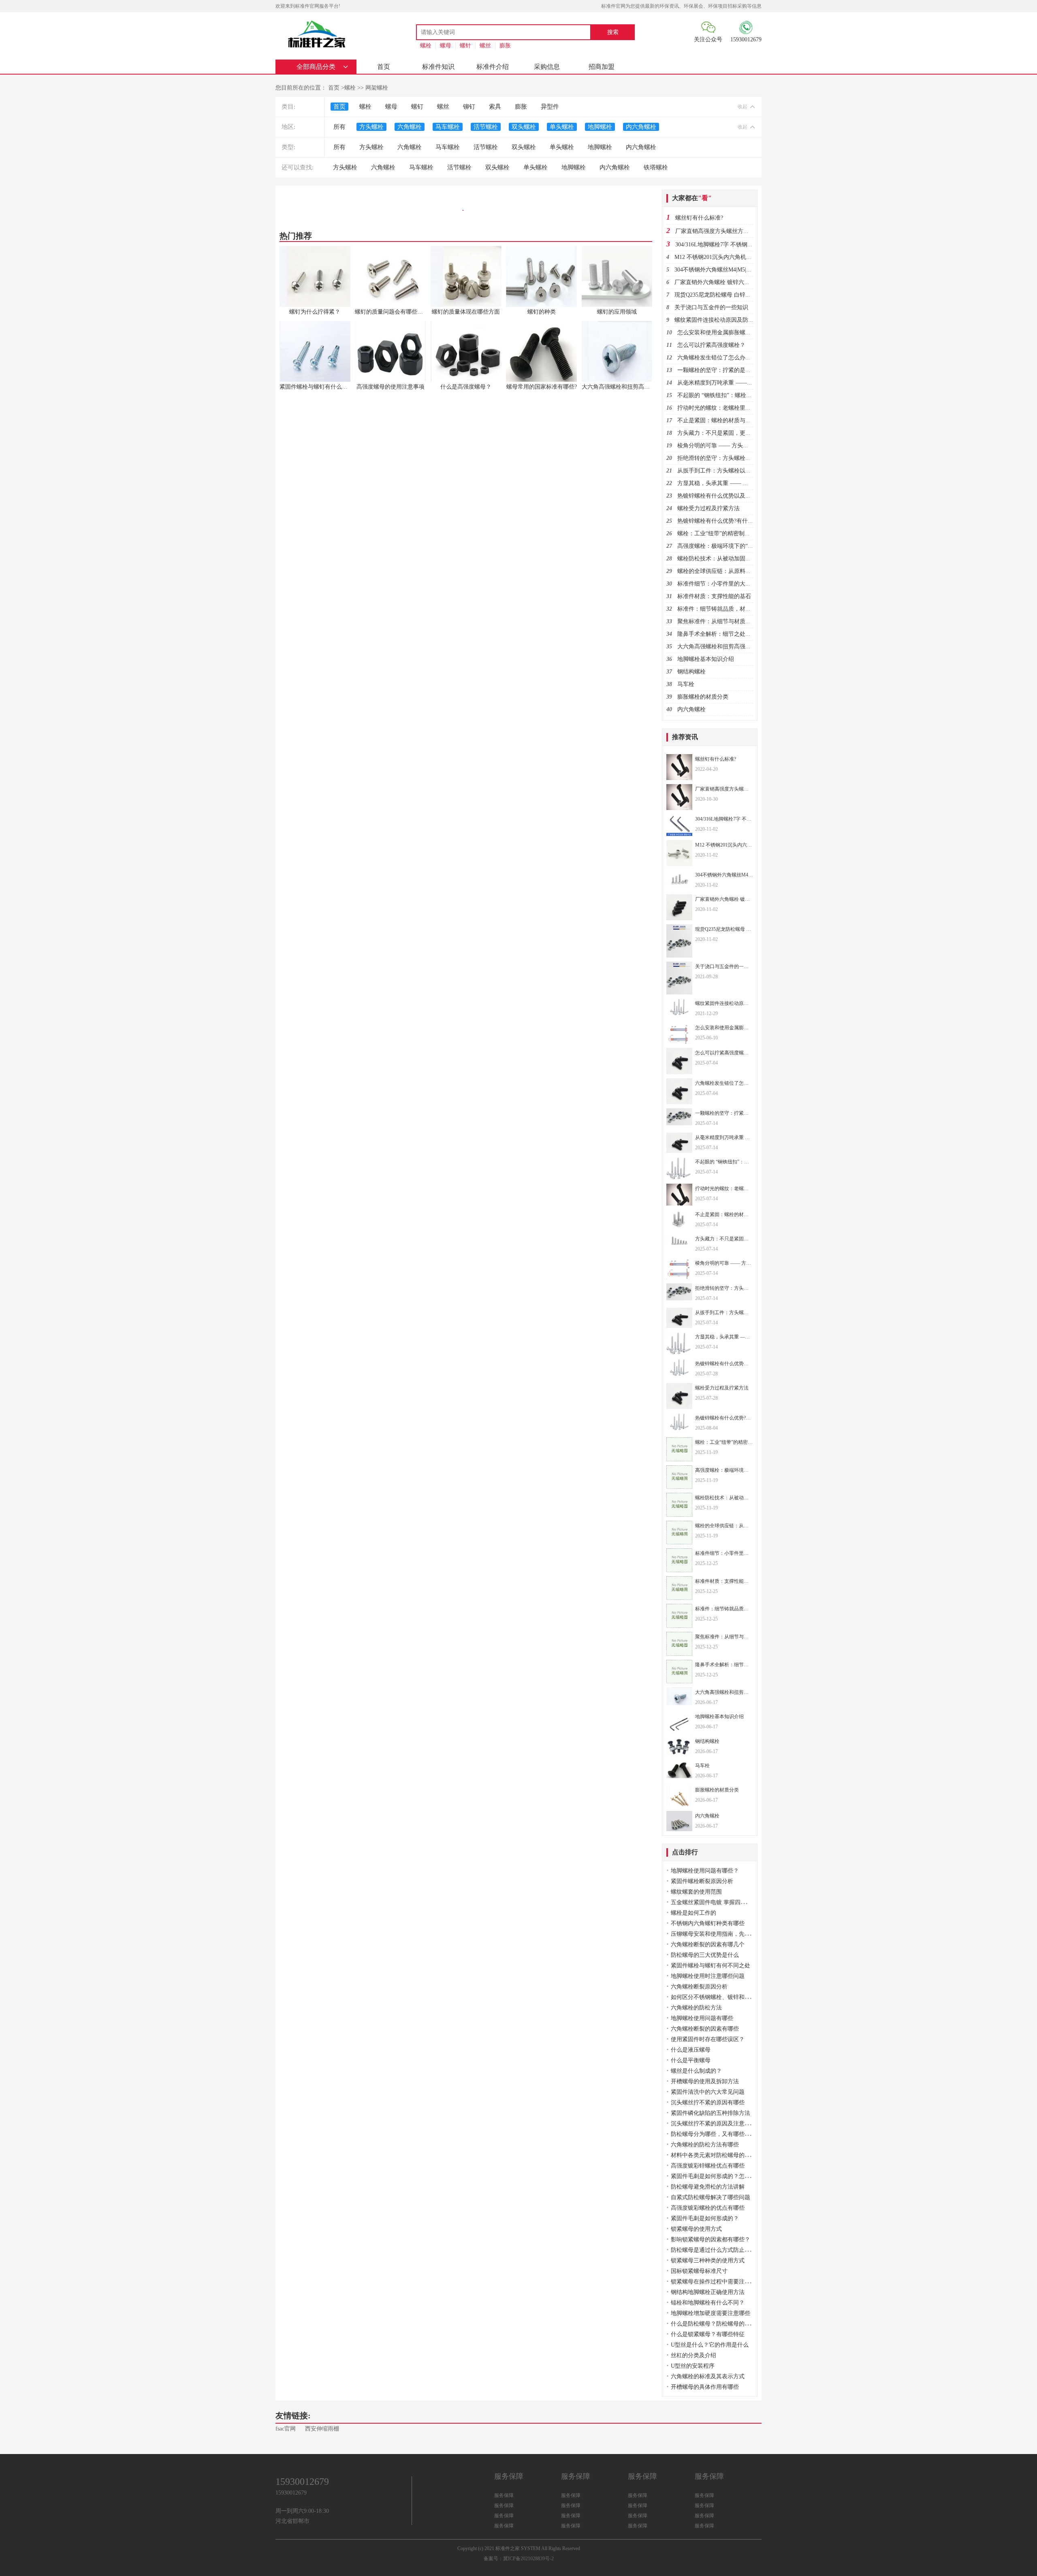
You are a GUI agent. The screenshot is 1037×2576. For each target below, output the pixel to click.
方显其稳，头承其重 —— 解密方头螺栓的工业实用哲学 (747, 483)
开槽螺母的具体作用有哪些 (705, 2387)
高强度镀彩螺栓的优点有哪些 (708, 2208)
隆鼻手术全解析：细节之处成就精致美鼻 (728, 634)
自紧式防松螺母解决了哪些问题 (711, 2197)
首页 (384, 67)
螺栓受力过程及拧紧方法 (708, 508)
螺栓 (426, 46)
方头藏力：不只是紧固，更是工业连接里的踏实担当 (743, 433)
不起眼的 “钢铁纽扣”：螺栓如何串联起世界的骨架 (740, 395)
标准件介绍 (493, 67)
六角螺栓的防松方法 (696, 2008)
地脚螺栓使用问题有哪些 (702, 2018)
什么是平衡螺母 (691, 2060)
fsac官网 (286, 2429)
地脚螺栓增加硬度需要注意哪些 (711, 2313)
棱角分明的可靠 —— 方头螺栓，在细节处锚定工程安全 (747, 446)
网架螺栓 (377, 88)
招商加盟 (602, 67)
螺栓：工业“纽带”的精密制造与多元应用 (728, 533)
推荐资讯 (685, 737)
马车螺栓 (448, 127)
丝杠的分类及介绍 (693, 2355)
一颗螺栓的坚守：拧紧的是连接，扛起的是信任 (737, 370)
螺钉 (417, 107)
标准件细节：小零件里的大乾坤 (717, 584)
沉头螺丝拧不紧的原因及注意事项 (713, 2124)
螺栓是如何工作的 (693, 1913)
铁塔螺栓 (656, 167)
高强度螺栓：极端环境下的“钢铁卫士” (725, 546)
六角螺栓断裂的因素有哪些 (705, 2029)
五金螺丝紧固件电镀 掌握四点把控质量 (720, 1902)
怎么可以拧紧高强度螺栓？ (711, 345)
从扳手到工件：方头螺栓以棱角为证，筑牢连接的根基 (745, 471)
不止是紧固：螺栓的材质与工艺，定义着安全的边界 (743, 420)
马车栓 (686, 684)
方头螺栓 (371, 127)
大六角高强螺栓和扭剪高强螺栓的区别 (725, 647)
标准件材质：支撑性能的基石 (714, 596)
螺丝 (485, 46)
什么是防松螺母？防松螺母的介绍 (713, 2324)
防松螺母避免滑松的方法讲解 (708, 2187)
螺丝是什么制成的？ (696, 2071)
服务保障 (504, 2495)
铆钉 (469, 107)
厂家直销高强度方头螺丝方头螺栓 (718, 231)
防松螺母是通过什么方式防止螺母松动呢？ (725, 2250)
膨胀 (505, 46)
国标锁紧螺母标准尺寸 (699, 2271)
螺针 (465, 46)
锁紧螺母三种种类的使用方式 (708, 2261)
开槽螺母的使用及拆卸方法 (705, 2081)
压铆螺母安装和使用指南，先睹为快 (716, 1934)
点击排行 (685, 1852)
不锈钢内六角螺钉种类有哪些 (708, 1923)
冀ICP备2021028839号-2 (528, 2559)
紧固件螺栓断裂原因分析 (702, 1881)
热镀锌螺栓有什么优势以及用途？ (720, 496)
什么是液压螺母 (691, 2050)
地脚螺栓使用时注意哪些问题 (708, 1976)
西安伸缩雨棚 (322, 2429)
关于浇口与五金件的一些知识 (711, 307)
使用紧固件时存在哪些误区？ (708, 2039)
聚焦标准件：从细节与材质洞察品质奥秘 (728, 621)
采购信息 (547, 67)
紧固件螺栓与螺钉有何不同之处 (711, 1966)
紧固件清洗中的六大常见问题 (708, 2092)
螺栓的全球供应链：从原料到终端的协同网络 (734, 571)
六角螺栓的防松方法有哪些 (705, 2145)
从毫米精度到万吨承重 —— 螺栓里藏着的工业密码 (741, 383)
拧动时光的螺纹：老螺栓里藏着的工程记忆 (731, 408)
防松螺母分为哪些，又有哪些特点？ (716, 2134)
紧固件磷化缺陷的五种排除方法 (711, 2113)
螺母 (446, 46)
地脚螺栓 (600, 127)
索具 (495, 107)
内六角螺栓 (641, 127)
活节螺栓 (486, 127)
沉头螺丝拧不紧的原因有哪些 (708, 2102)
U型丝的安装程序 (693, 2366)
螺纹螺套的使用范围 (696, 1892)
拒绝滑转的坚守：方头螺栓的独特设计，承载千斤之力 (745, 458)
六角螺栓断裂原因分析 (699, 1987)
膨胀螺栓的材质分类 (703, 697)
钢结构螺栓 (691, 672)
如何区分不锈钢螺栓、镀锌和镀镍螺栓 (719, 1997)
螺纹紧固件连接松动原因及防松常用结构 (725, 320)
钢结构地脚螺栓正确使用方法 (708, 2292)
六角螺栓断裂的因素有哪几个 (708, 1944)
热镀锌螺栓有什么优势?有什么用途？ (724, 521)
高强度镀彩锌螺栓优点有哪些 (708, 2166)
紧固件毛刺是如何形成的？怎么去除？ (719, 2176)
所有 (339, 127)
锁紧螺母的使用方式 (696, 2229)
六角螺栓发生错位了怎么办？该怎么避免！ (731, 358)
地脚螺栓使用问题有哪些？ (705, 1871)
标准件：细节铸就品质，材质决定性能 (725, 609)
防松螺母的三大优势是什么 (705, 1955)
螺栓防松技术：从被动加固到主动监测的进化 (734, 559)
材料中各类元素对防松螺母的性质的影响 (722, 2155)
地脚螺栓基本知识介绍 (706, 659)
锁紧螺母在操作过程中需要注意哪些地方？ (725, 2282)
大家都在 (692, 198)
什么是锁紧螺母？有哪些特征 (708, 2334)
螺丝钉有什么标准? (699, 218)
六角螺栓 (410, 127)
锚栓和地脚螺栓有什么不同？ (708, 2303)
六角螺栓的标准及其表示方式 (708, 2376)
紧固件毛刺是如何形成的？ (705, 2218)
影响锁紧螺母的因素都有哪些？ (711, 2239)
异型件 (550, 107)
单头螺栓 (562, 127)
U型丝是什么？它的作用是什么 (710, 2345)
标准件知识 (438, 67)
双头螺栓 (524, 127)
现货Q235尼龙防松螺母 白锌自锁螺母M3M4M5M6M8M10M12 (751, 295)
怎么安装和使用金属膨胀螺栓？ (717, 332)
